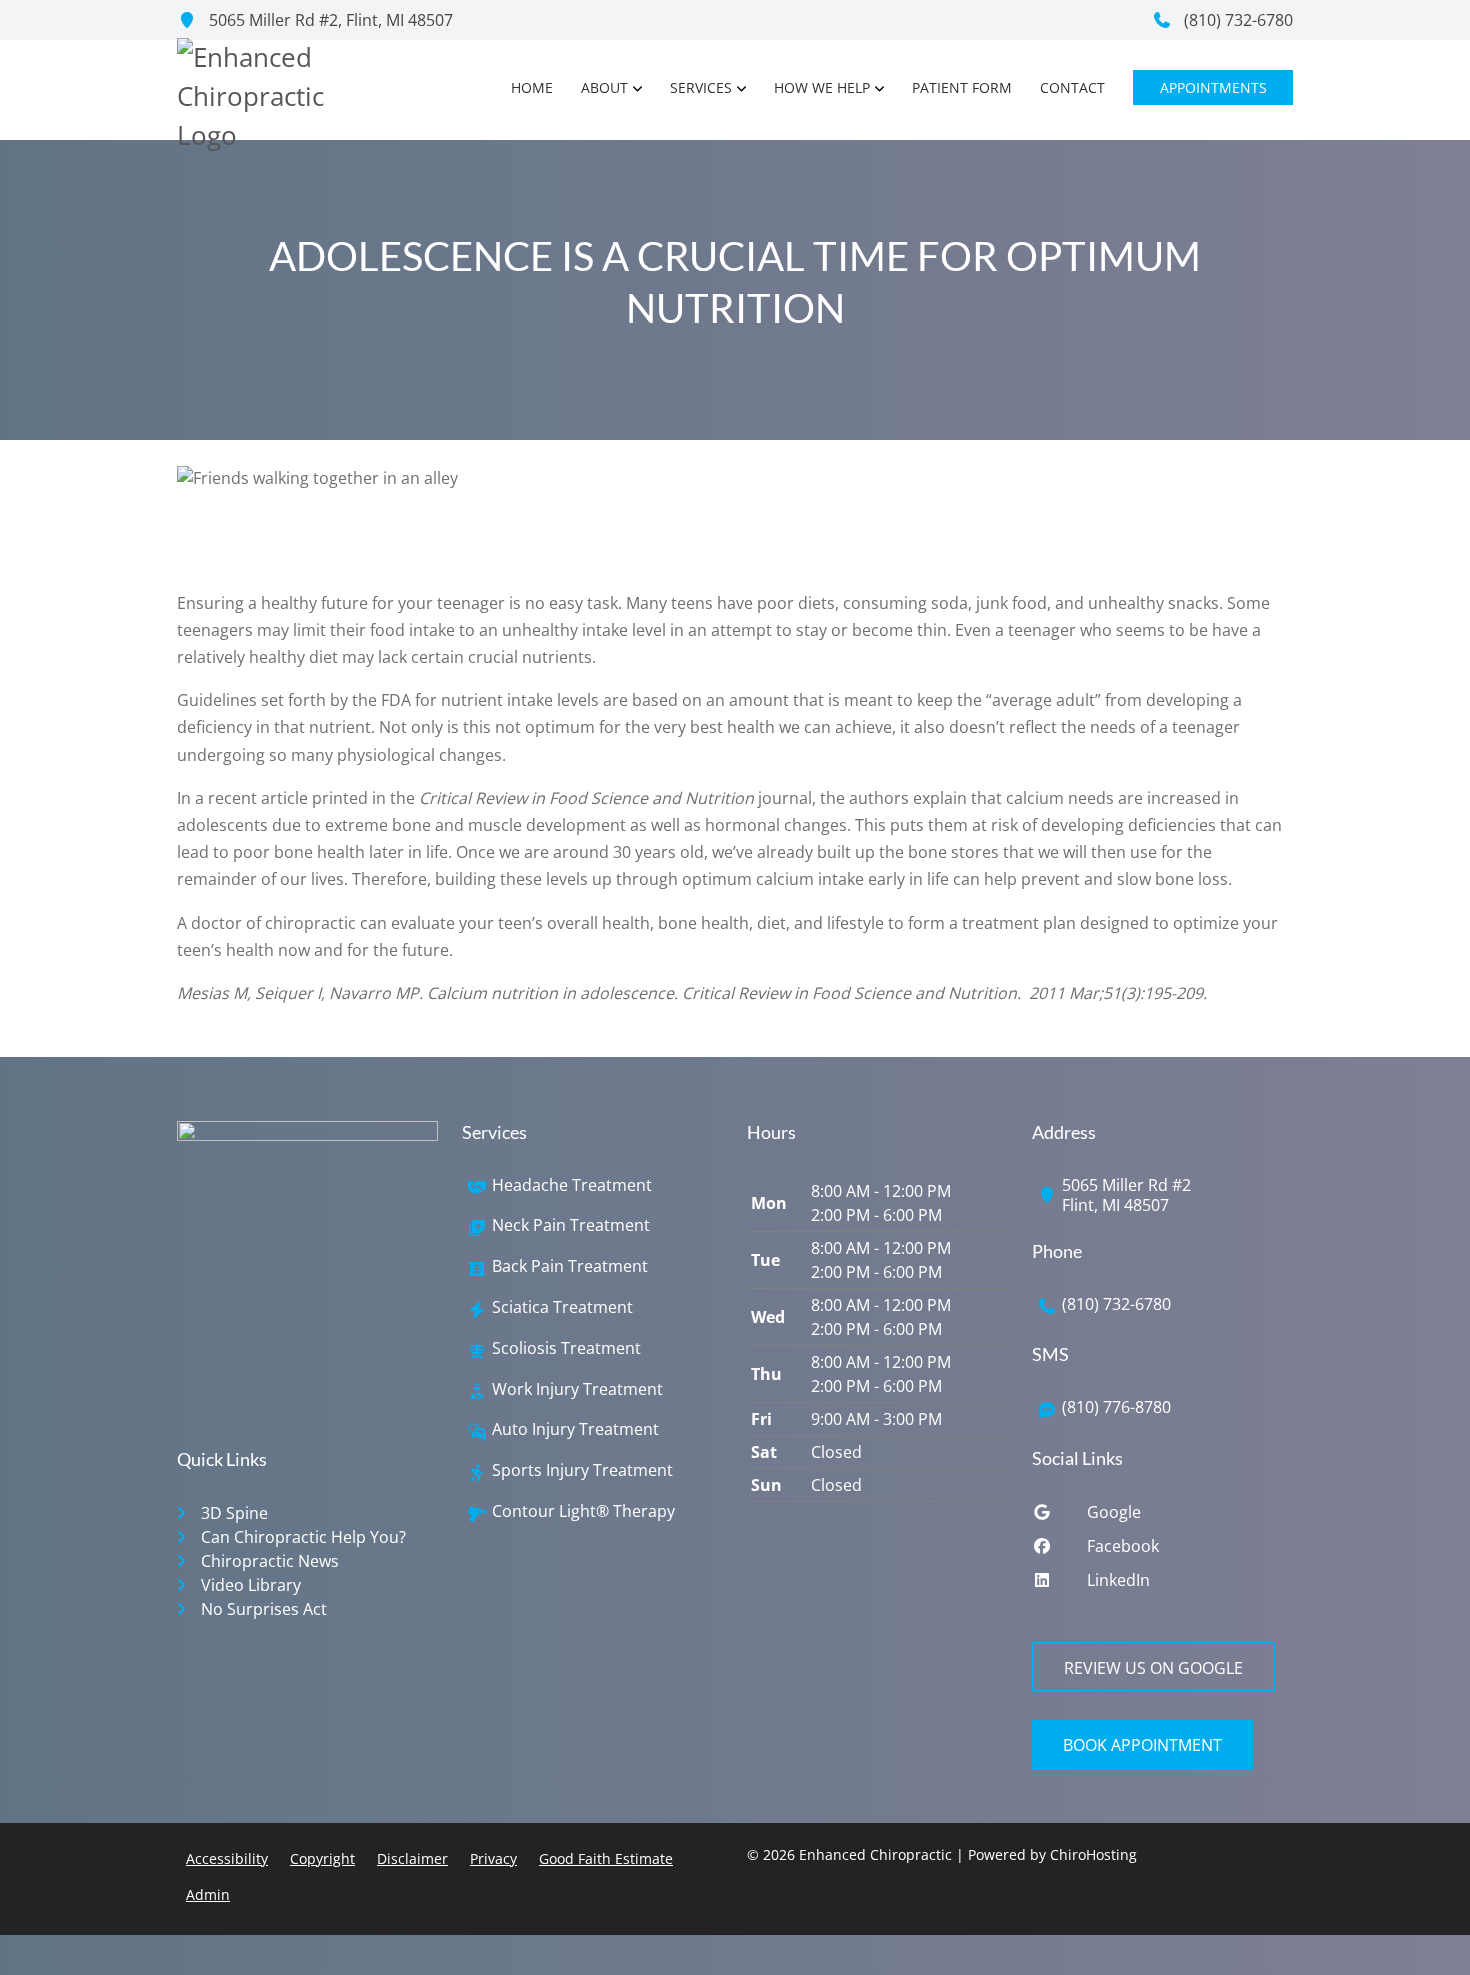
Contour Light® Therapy (583, 1511)
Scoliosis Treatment (566, 1348)
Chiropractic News (270, 1561)
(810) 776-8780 (1116, 1407)
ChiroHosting (1093, 1854)
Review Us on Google (1153, 1668)
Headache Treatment (572, 1185)
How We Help (822, 87)
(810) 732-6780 (1236, 20)
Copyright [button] (322, 1858)
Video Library (251, 1585)
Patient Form (962, 87)
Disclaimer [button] (412, 1858)
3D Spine (234, 1513)
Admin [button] (208, 1894)
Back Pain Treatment (570, 1266)
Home (532, 87)
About (604, 87)
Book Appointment (1142, 1745)
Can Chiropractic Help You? (303, 1537)
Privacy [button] (493, 1858)
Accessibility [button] (227, 1858)
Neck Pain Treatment (571, 1225)
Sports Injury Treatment (582, 1470)
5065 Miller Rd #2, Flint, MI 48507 (329, 20)
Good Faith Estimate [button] (606, 1858)
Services (701, 87)
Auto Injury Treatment (575, 1429)
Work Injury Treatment (577, 1389)
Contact (1072, 87)
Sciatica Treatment (562, 1307)
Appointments (1213, 87)
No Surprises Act (264, 1609)
